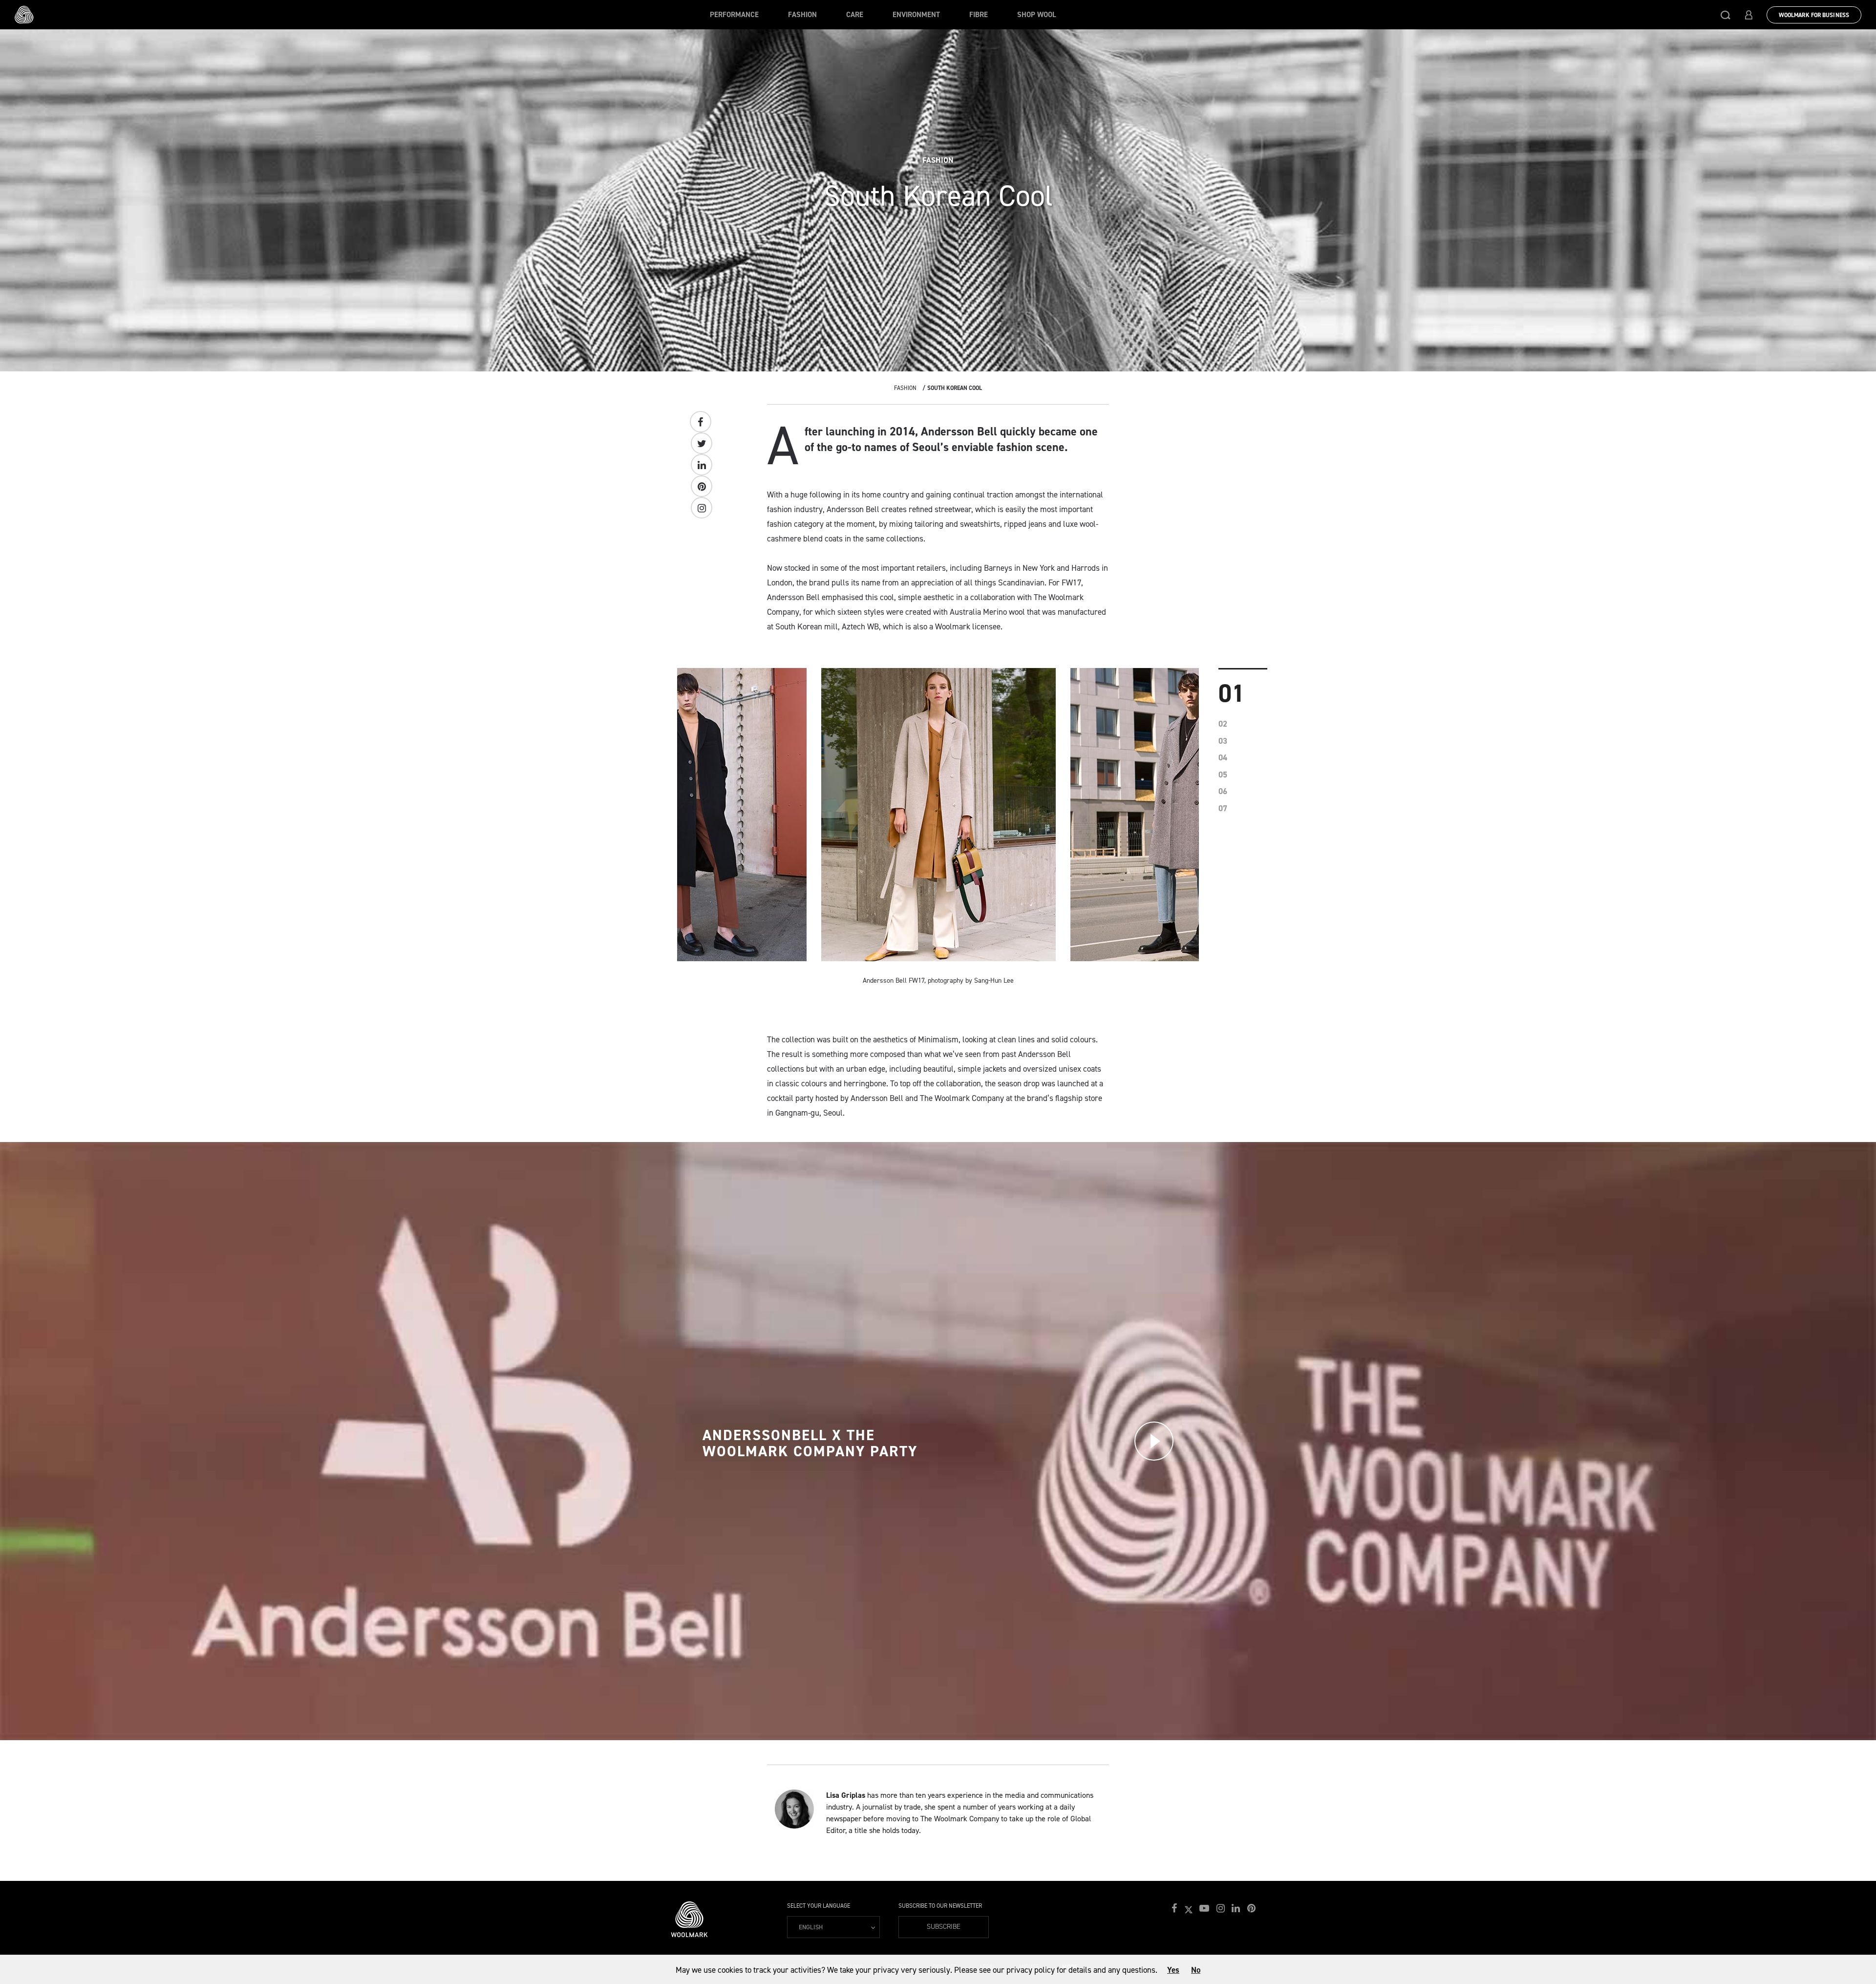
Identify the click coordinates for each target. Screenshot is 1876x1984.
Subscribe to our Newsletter (940, 1906)
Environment (916, 15)
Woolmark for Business (1814, 15)
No (1196, 1970)
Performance (734, 15)
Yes (1173, 1970)
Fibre (979, 15)
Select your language (819, 1906)
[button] (1726, 15)
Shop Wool (1037, 15)
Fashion (802, 15)
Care (855, 15)
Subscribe (944, 1927)
